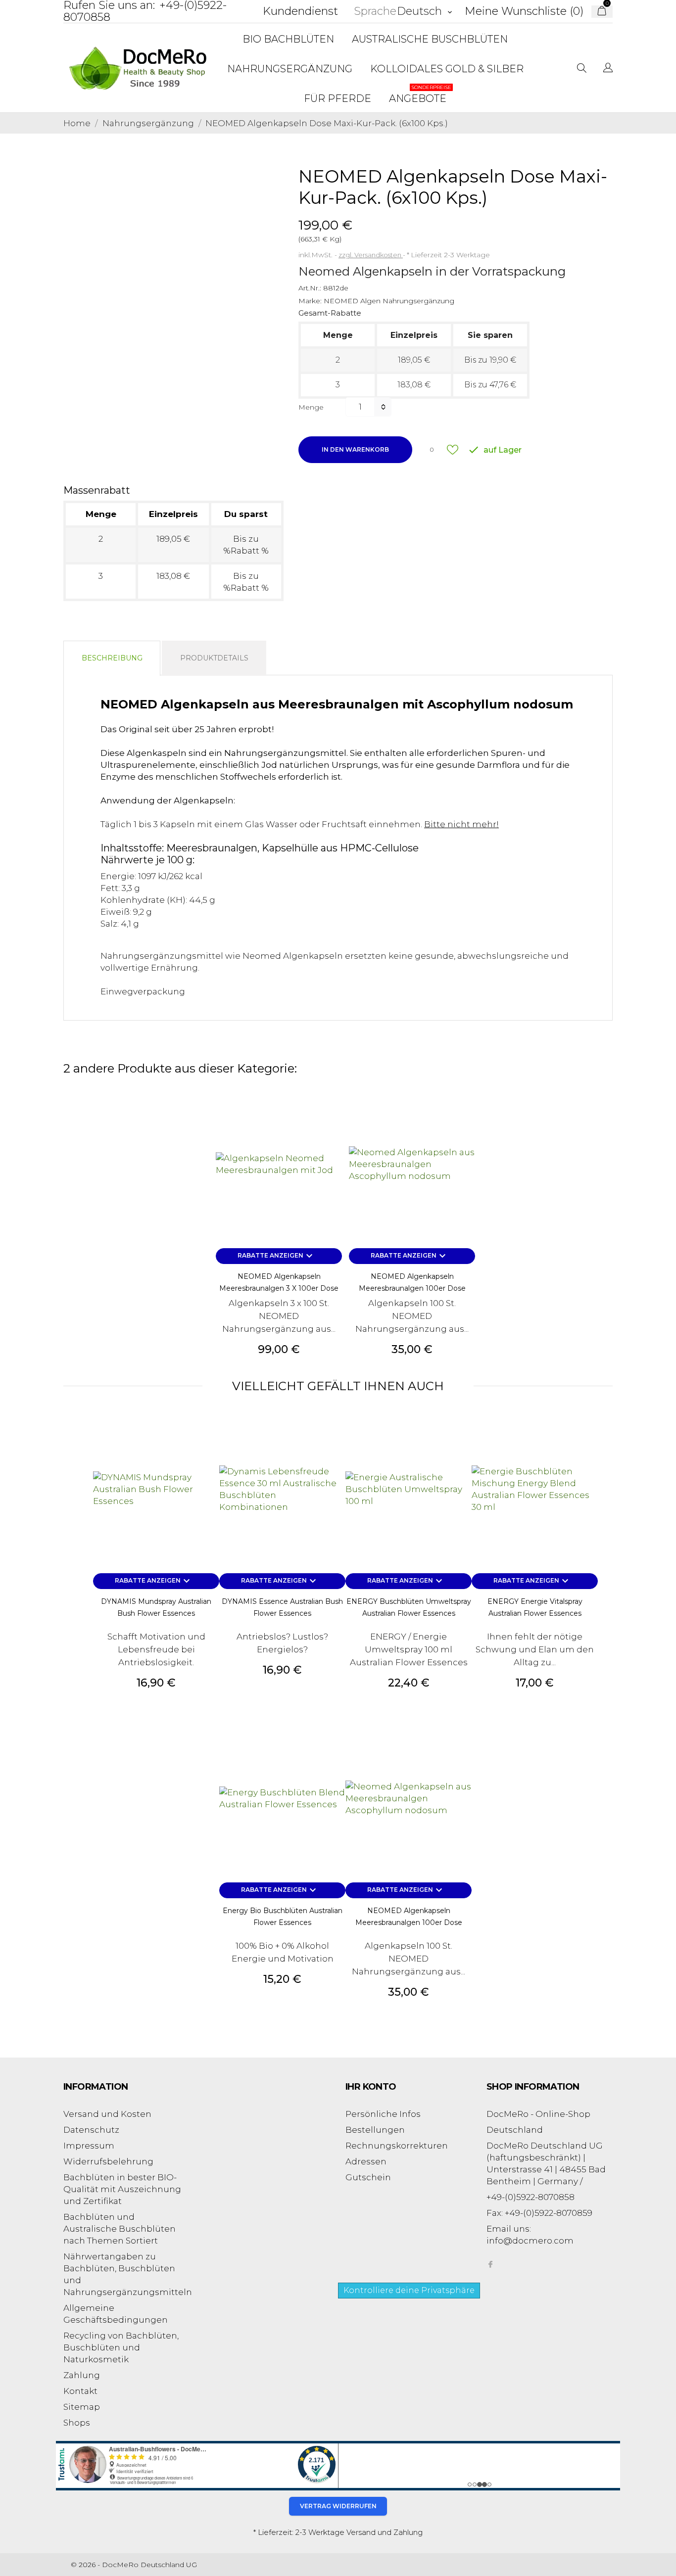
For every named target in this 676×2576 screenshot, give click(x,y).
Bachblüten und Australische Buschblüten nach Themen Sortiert (120, 2229)
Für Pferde (338, 98)
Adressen (366, 2161)
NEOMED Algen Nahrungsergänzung (389, 301)
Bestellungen (375, 2130)
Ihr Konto (371, 2087)
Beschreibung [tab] (112, 658)
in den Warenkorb (355, 449)
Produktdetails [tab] (214, 658)
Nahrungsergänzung (290, 69)
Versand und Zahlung (385, 2532)
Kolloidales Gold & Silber (447, 69)
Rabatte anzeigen (276, 1256)
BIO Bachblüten (288, 39)
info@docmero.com (530, 2241)
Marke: (310, 301)
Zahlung (82, 2375)
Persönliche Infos (383, 2114)
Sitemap (82, 2407)
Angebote (420, 94)
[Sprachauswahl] (608, 69)
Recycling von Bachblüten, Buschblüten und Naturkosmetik (121, 2347)
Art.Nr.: (310, 288)
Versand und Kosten (107, 2114)
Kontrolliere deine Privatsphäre (409, 2290)
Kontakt (80, 2391)
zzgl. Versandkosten (371, 255)
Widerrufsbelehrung (108, 2161)
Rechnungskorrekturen (397, 2146)
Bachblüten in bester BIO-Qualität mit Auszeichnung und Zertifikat (122, 2189)
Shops (77, 2423)
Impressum (89, 2146)
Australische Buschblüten (430, 39)
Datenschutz (91, 2130)
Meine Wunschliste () (524, 11)
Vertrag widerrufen (338, 2506)
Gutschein (368, 2177)
